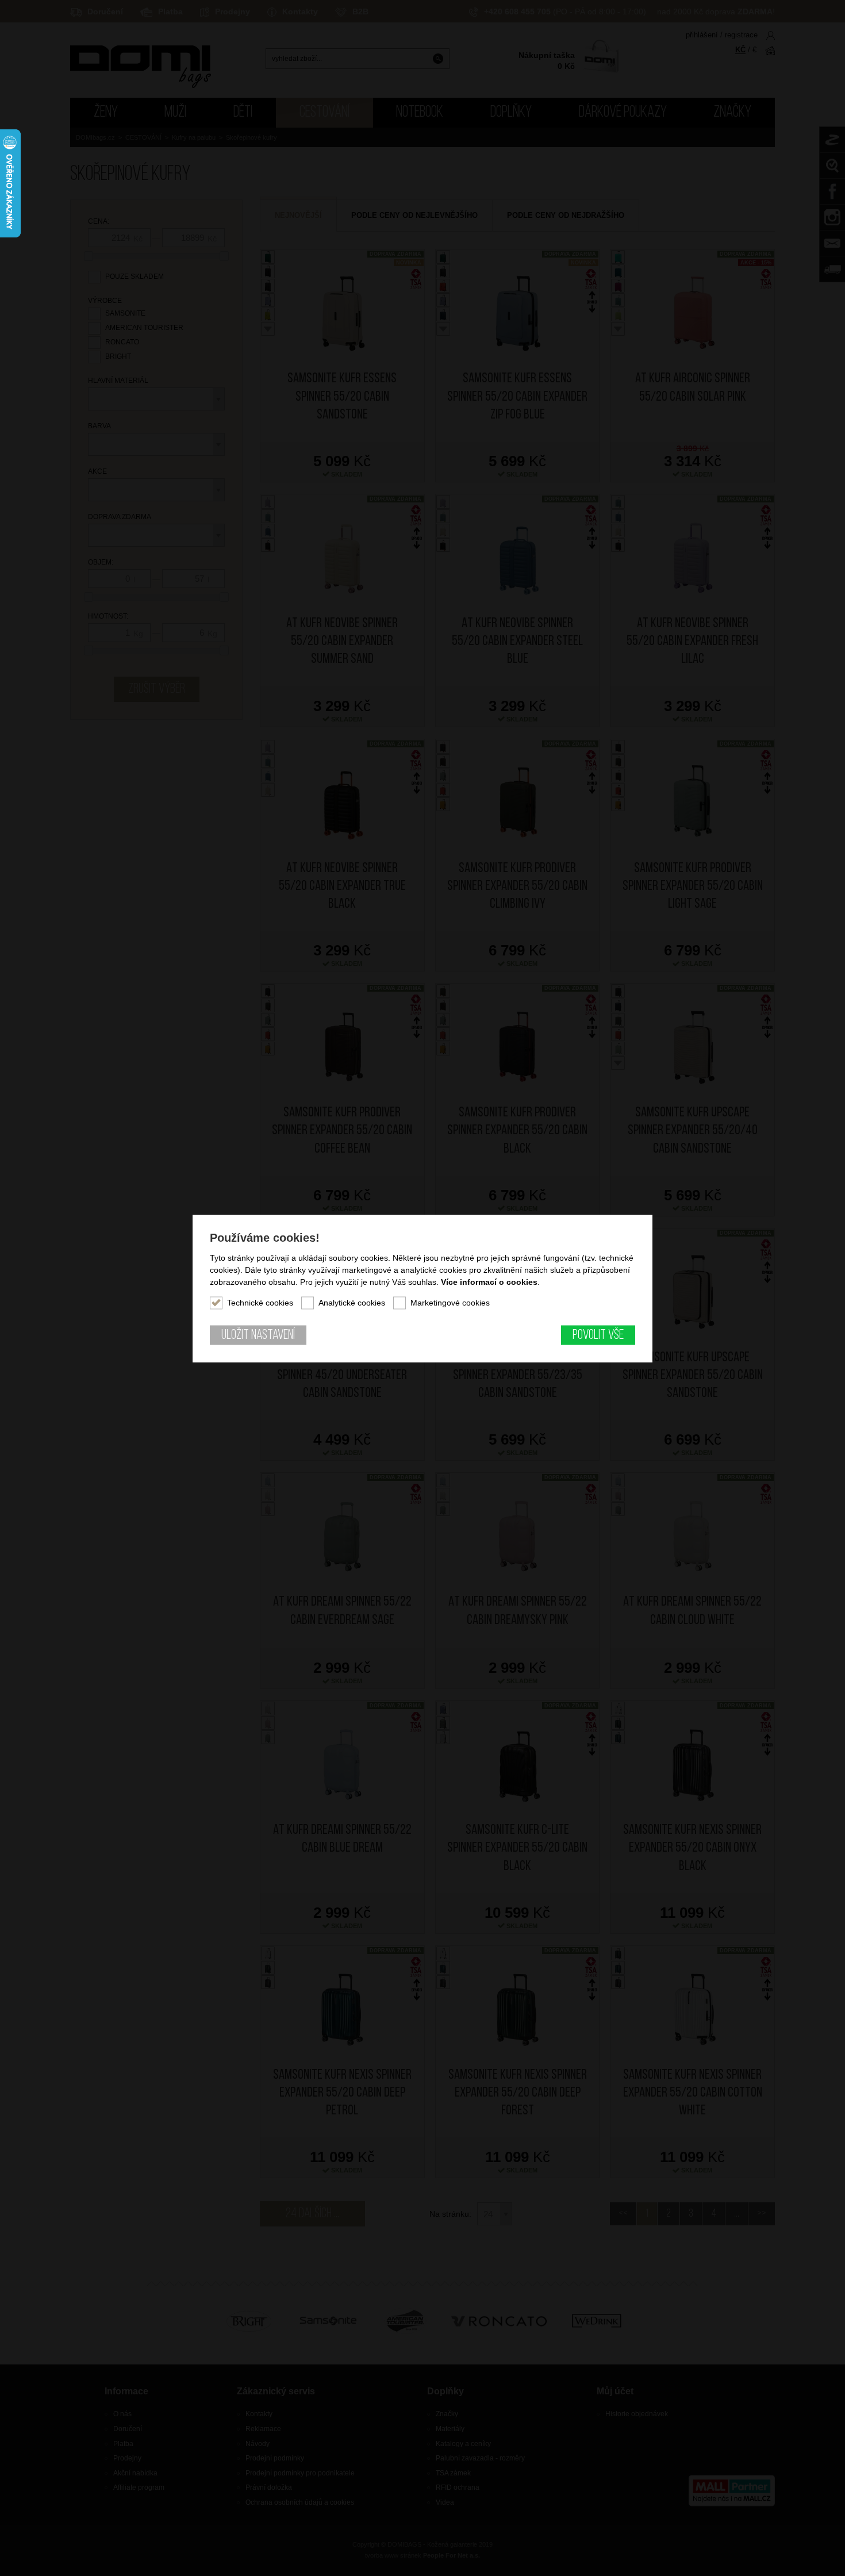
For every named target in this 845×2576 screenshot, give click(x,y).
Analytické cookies (352, 1302)
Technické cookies (260, 1302)
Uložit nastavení (258, 1335)
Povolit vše (598, 1335)
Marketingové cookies (450, 1302)
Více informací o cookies (489, 1281)
